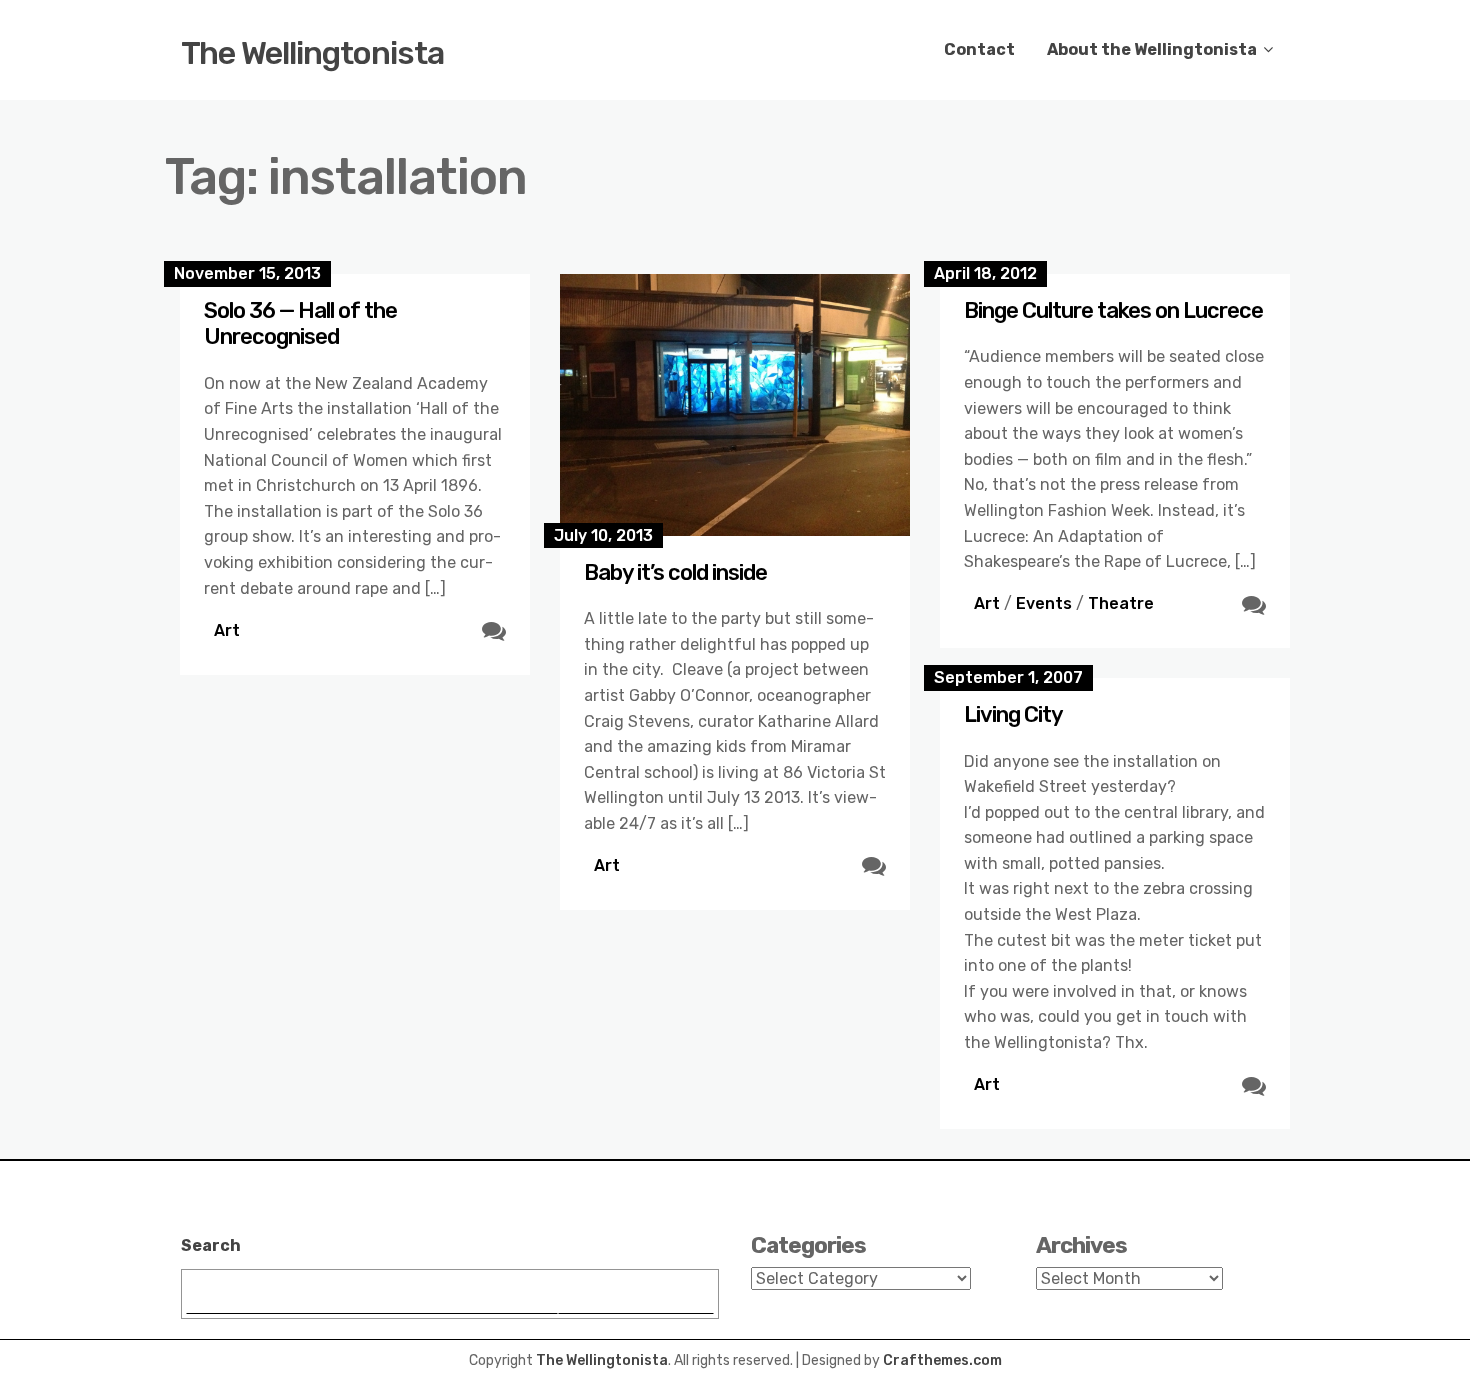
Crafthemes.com (942, 1360)
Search (211, 1245)
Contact (979, 49)
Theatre (1121, 603)
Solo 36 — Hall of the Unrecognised (300, 323)
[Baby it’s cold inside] (735, 405)
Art (227, 630)
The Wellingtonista (312, 53)
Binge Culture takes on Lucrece (1113, 310)
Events (1044, 603)
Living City (1013, 714)
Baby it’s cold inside (675, 572)
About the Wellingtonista (1152, 49)
